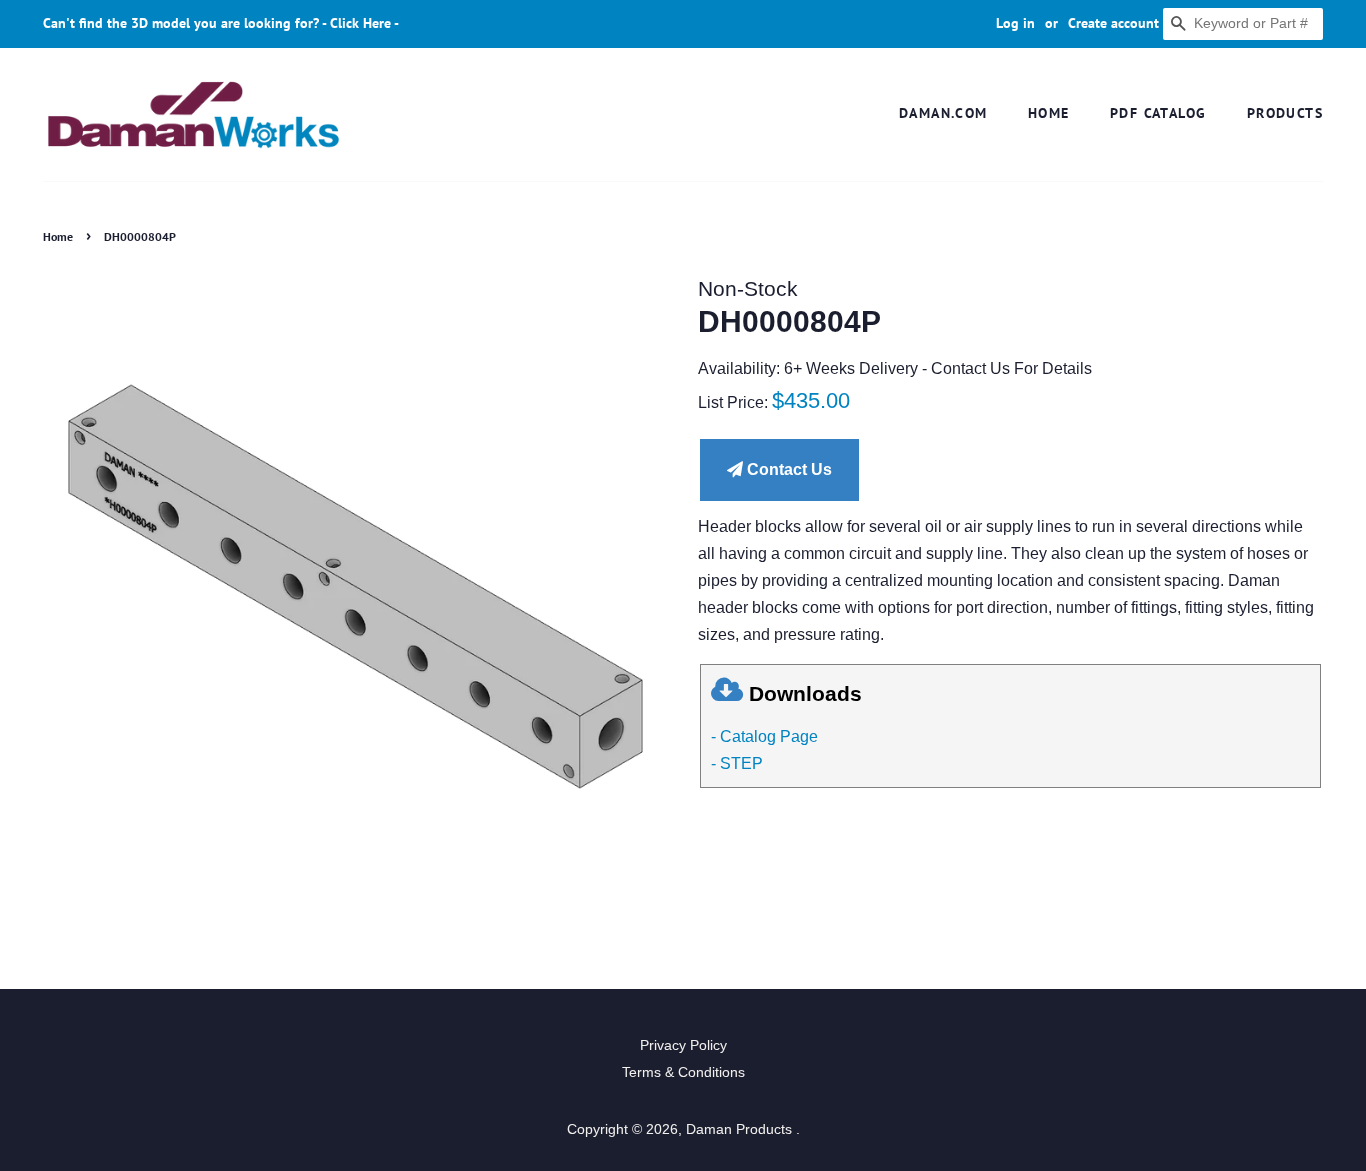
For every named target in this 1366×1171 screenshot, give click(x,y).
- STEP (737, 763)
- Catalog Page (764, 736)
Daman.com (943, 113)
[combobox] (1243, 24)
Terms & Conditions (683, 1072)
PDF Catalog (1158, 113)
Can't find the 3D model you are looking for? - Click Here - (221, 23)
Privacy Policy (683, 1045)
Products (1285, 113)
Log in (1015, 23)
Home (1049, 113)
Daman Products (741, 1129)
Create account (1113, 23)
